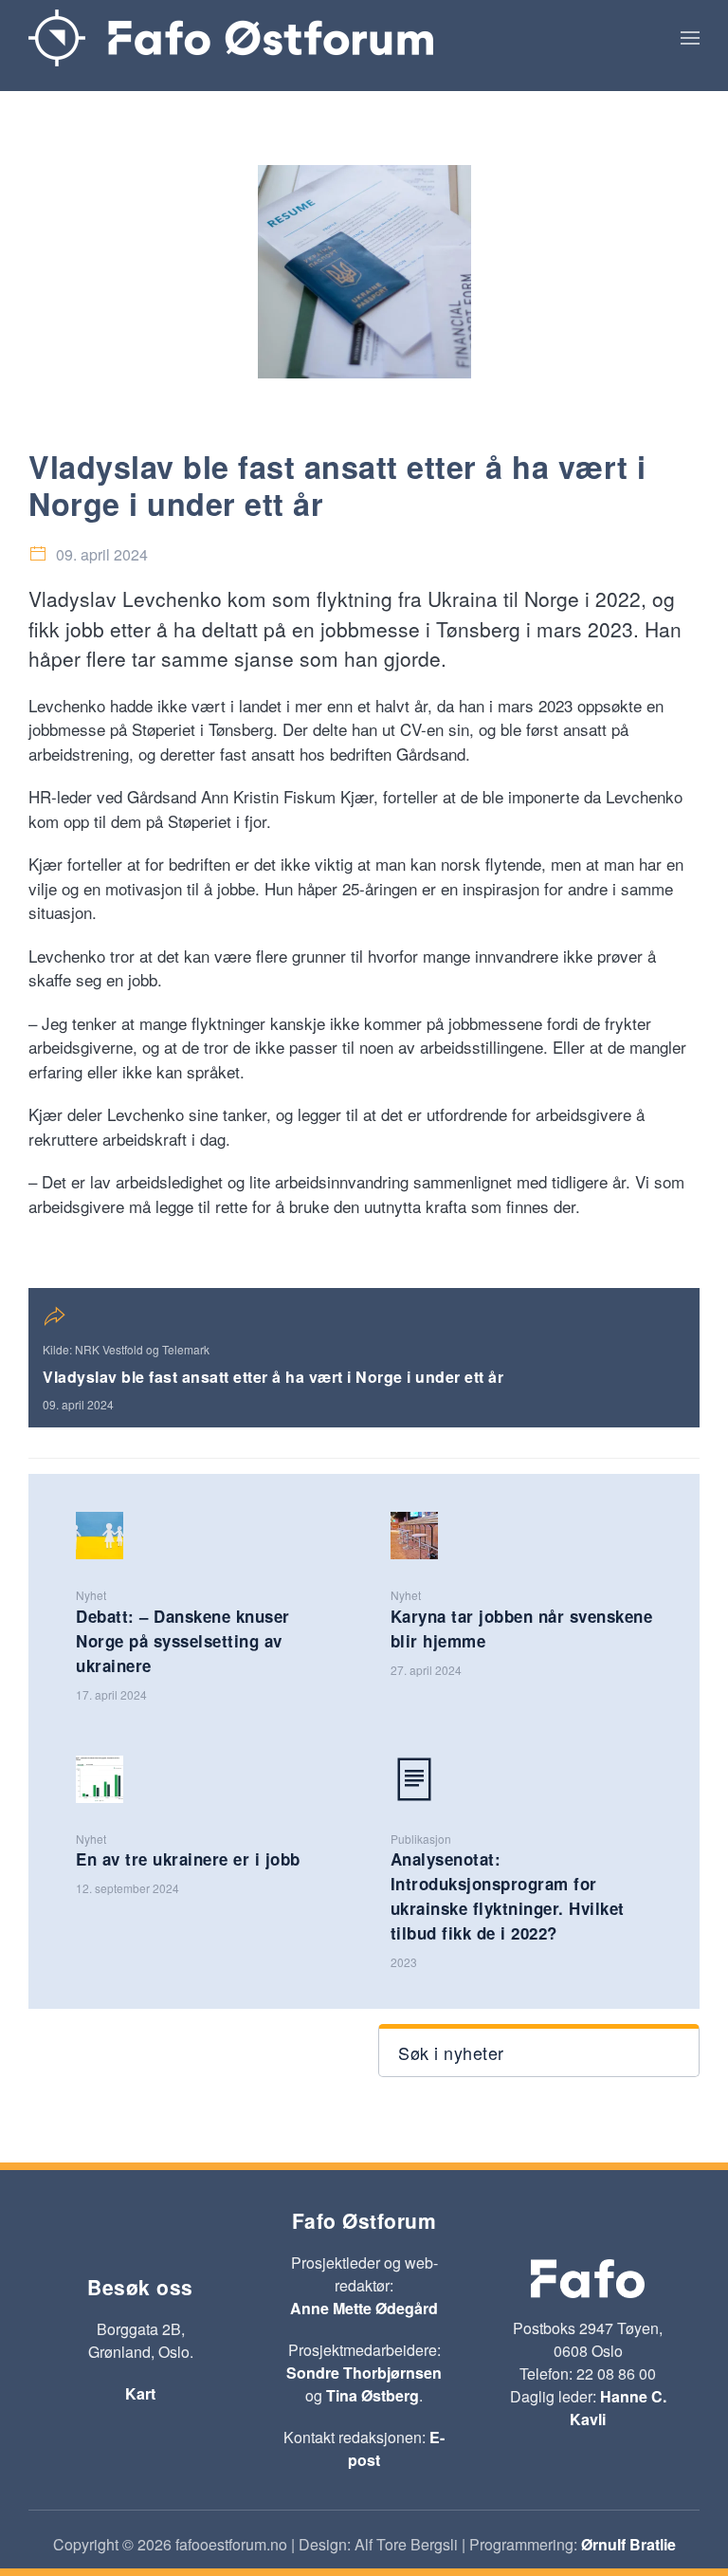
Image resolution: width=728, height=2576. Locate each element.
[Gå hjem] (231, 38)
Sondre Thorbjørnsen (364, 2373)
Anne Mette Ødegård (364, 2308)
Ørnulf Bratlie (628, 2544)
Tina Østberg (373, 2395)
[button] (690, 38)
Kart (140, 2393)
